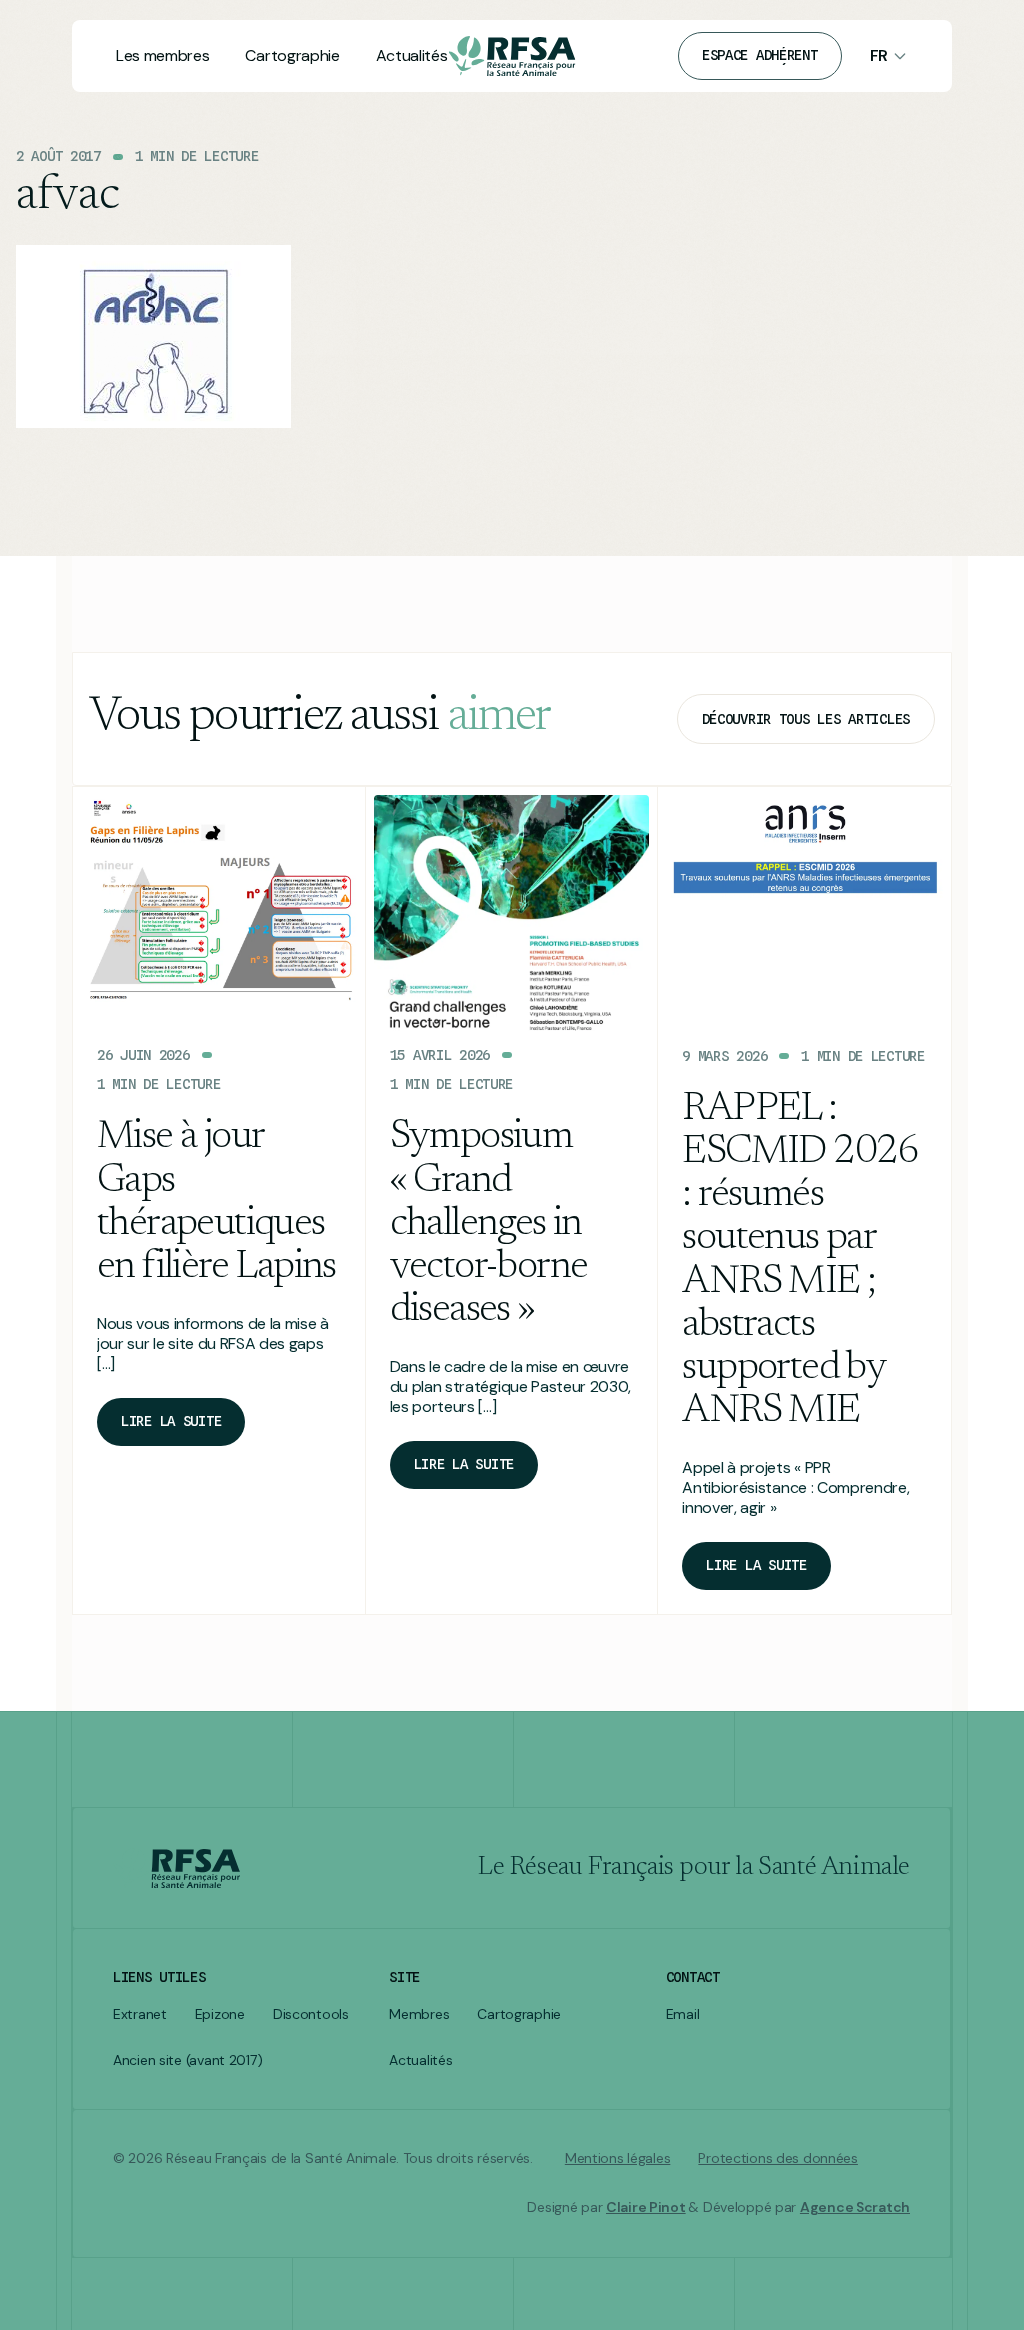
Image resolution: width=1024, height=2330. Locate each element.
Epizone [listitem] (220, 2014)
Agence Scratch (855, 2207)
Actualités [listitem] (420, 2060)
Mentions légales (618, 2158)
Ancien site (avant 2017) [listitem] (187, 2060)
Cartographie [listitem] (519, 2014)
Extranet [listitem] (140, 2014)
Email (683, 2014)
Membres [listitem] (419, 2014)
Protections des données (778, 2158)
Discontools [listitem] (311, 2014)
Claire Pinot (646, 2207)
